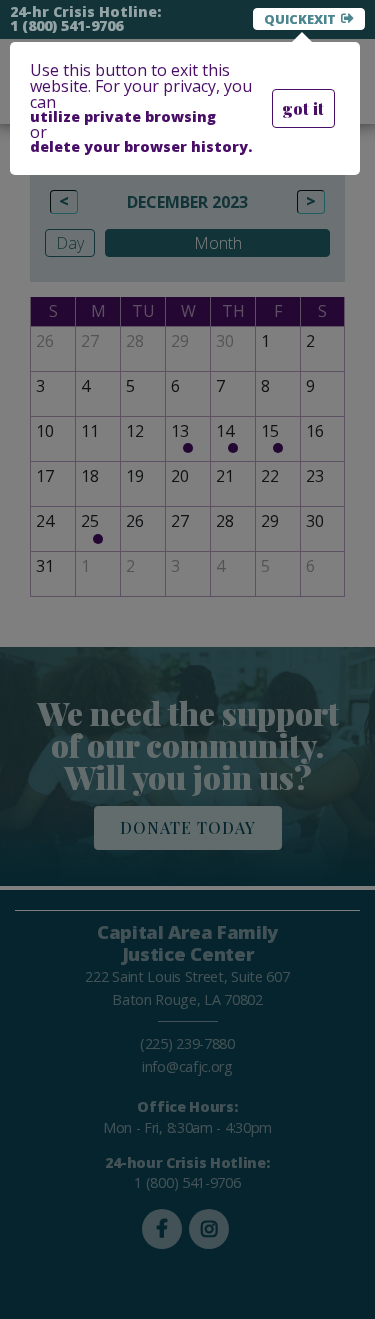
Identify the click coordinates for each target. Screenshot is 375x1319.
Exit (321, 19)
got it (303, 108)
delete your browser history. (141, 147)
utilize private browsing (123, 117)
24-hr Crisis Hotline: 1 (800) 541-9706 (85, 19)
